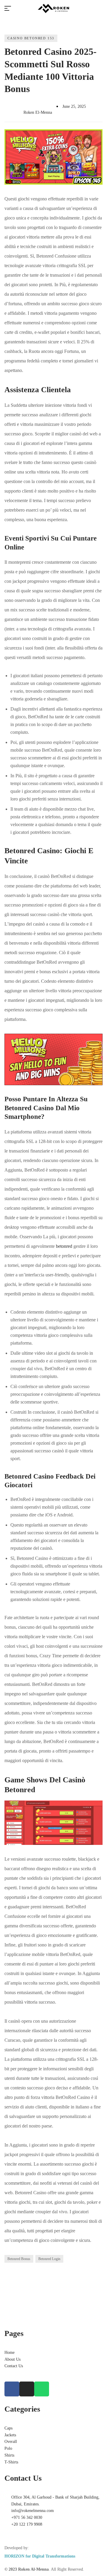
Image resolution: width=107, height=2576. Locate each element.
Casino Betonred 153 (31, 38)
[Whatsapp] (42, 2389)
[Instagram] (27, 2389)
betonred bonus (19, 2259)
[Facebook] (12, 2389)
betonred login (49, 2259)
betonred (64, 1246)
